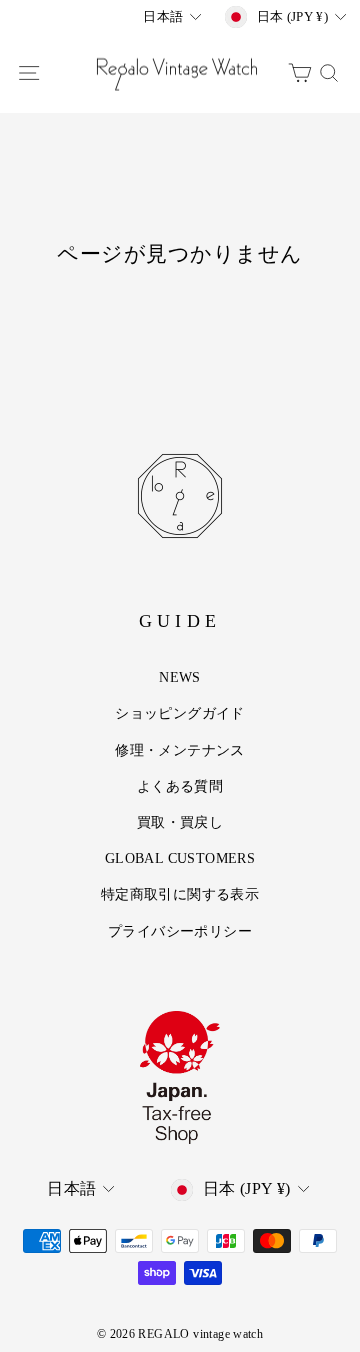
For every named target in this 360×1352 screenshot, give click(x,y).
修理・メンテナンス (180, 750)
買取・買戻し (180, 822)
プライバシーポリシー (180, 931)
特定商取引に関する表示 (180, 894)
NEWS (180, 677)
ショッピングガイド (180, 713)
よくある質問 (180, 786)
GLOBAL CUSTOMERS (180, 858)
